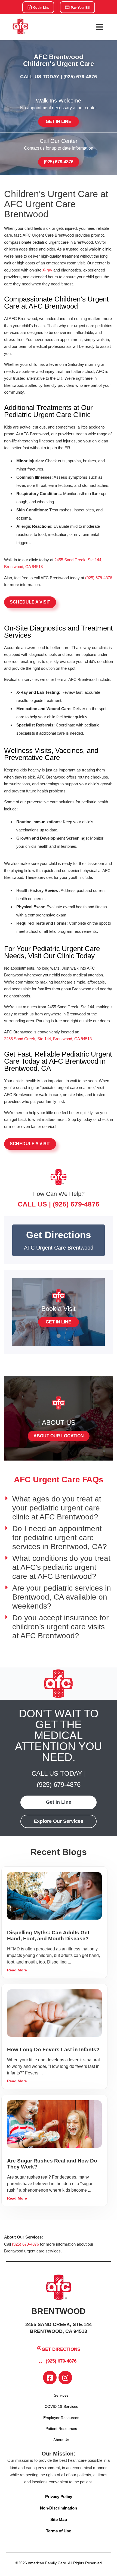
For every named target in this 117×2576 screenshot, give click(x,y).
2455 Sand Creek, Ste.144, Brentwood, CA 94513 (48, 1039)
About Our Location (59, 1436)
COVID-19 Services (61, 2406)
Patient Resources (61, 2429)
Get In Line (41, 8)
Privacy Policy (59, 2497)
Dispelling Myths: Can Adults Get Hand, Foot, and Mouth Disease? (48, 1936)
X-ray (47, 270)
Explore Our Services (59, 1821)
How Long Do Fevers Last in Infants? (53, 2049)
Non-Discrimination (59, 2508)
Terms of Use (59, 2531)
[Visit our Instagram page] (65, 2378)
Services (61, 2395)
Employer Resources (61, 2418)
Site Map (59, 2519)
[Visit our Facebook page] (50, 2378)
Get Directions (61, 2349)
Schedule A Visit (30, 602)
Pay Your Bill (80, 8)
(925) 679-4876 (80, 77)
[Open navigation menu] (99, 27)
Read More (17, 1970)
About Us (61, 2440)
